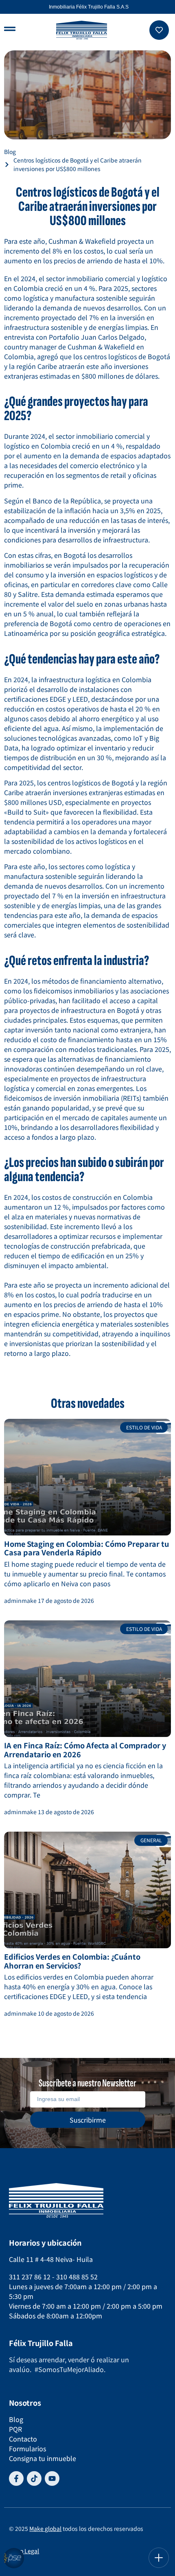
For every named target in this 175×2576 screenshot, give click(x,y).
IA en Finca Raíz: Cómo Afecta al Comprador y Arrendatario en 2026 (85, 1750)
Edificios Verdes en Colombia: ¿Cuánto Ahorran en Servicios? (72, 1961)
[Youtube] (52, 2478)
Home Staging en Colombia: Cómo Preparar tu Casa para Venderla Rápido (86, 1548)
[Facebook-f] (16, 2478)
